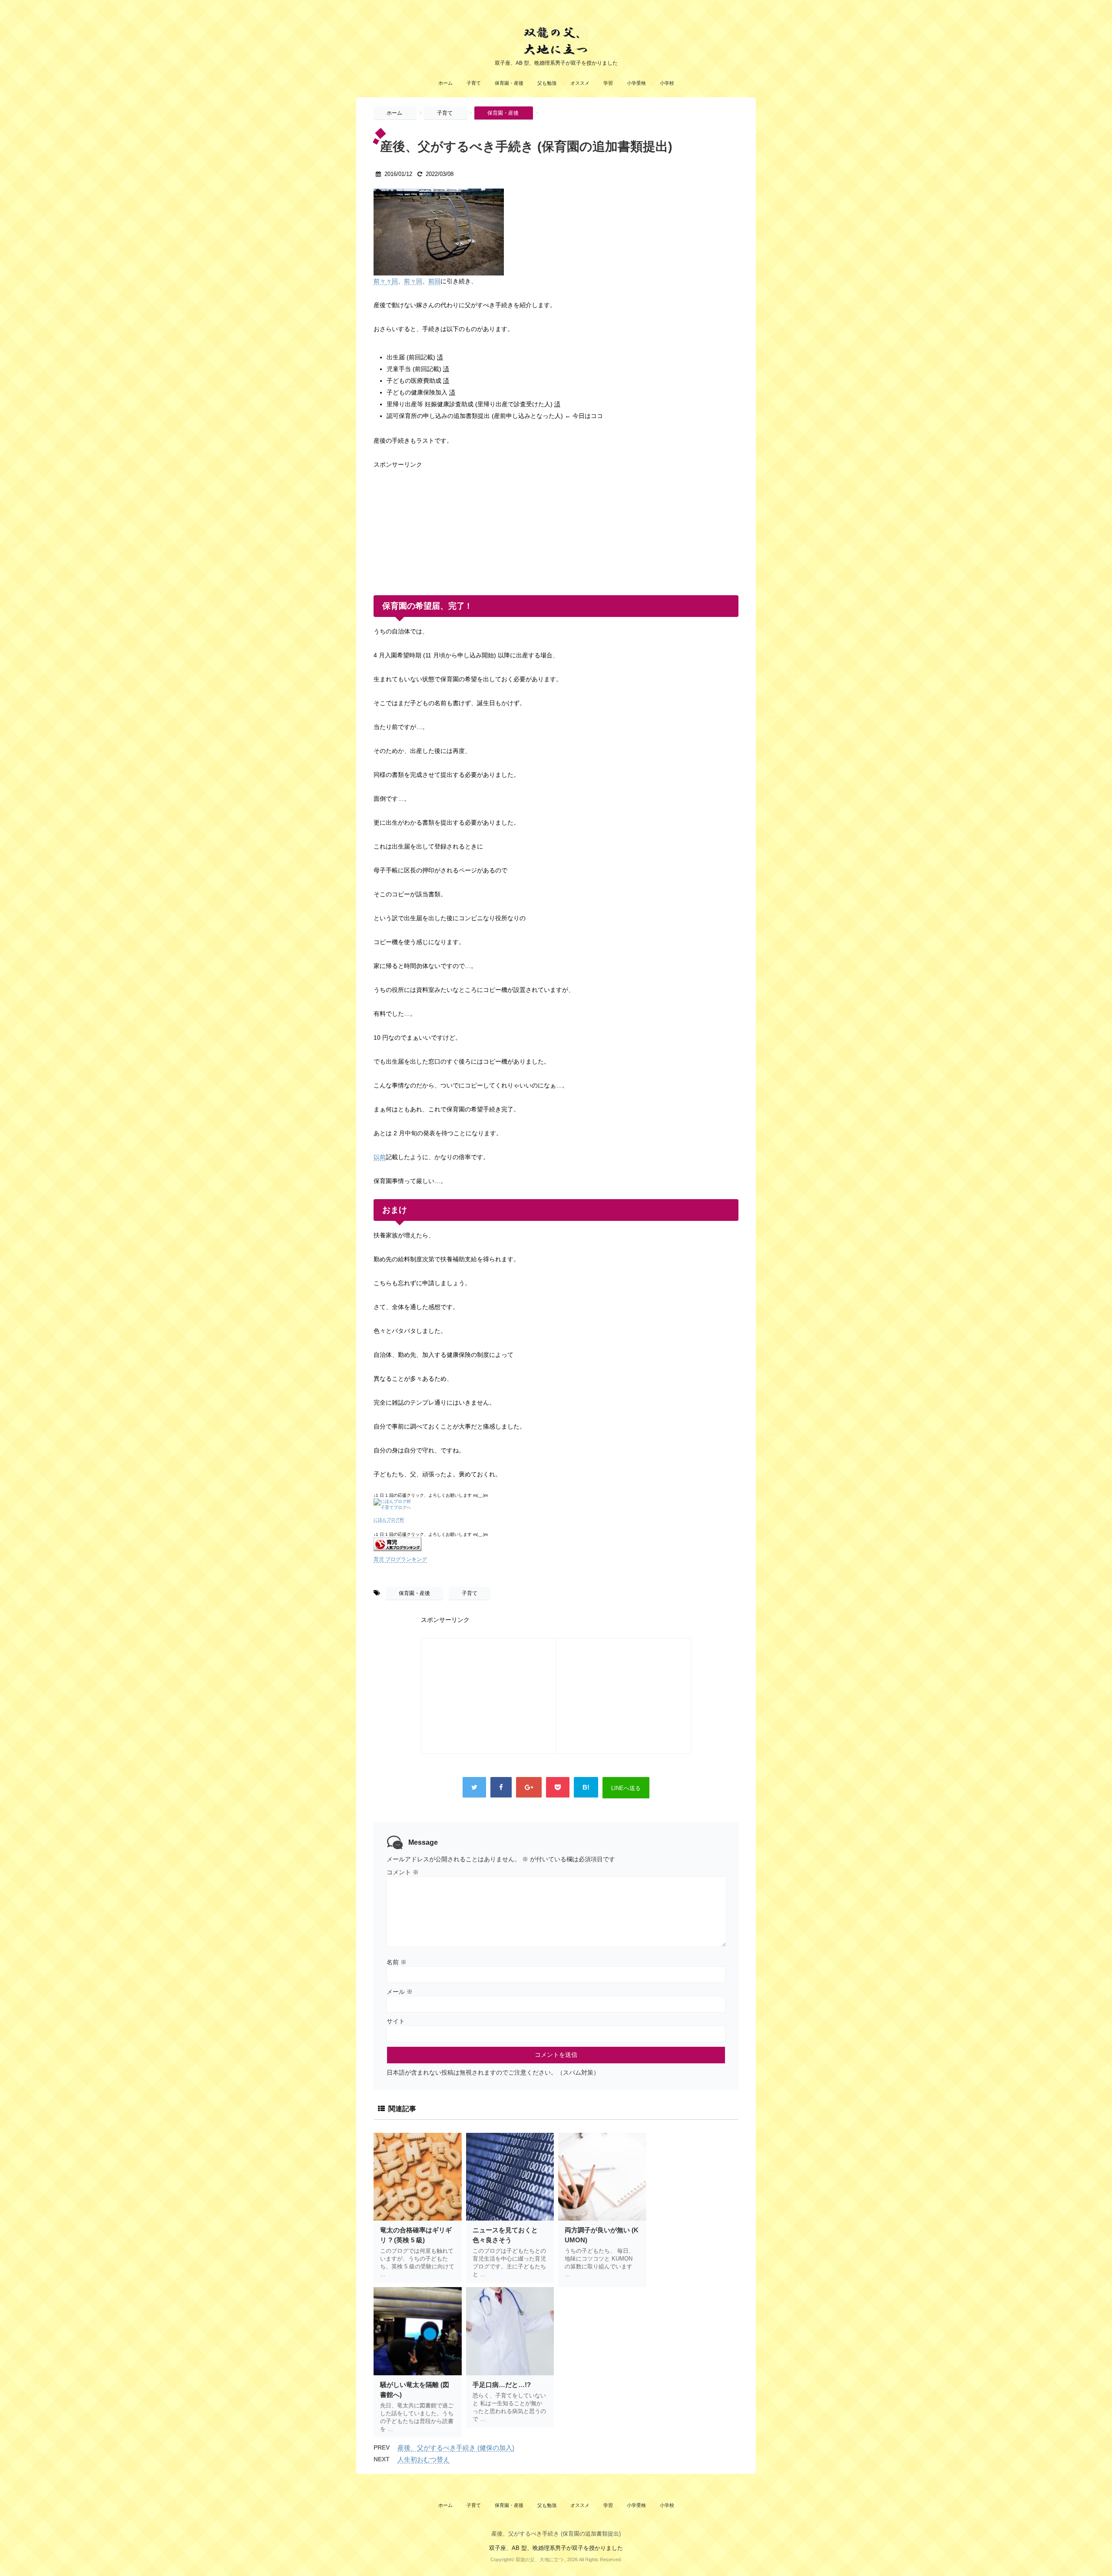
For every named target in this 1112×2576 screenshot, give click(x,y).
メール (400, 1992)
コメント (403, 1872)
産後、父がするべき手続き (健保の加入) (456, 2448)
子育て (474, 83)
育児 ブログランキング (400, 1559)
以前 (380, 1157)
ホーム (445, 83)
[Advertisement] (439, 525)
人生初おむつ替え (424, 2459)
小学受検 (636, 83)
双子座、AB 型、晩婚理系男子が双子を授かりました (556, 2548)
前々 (380, 281)
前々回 (413, 281)
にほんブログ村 (389, 1520)
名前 (397, 1962)
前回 (434, 281)
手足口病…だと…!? (502, 2385)
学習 (608, 83)
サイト (396, 2021)
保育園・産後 (509, 83)
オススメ (580, 83)
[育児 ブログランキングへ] (556, 1544)
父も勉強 (547, 83)
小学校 (667, 83)
